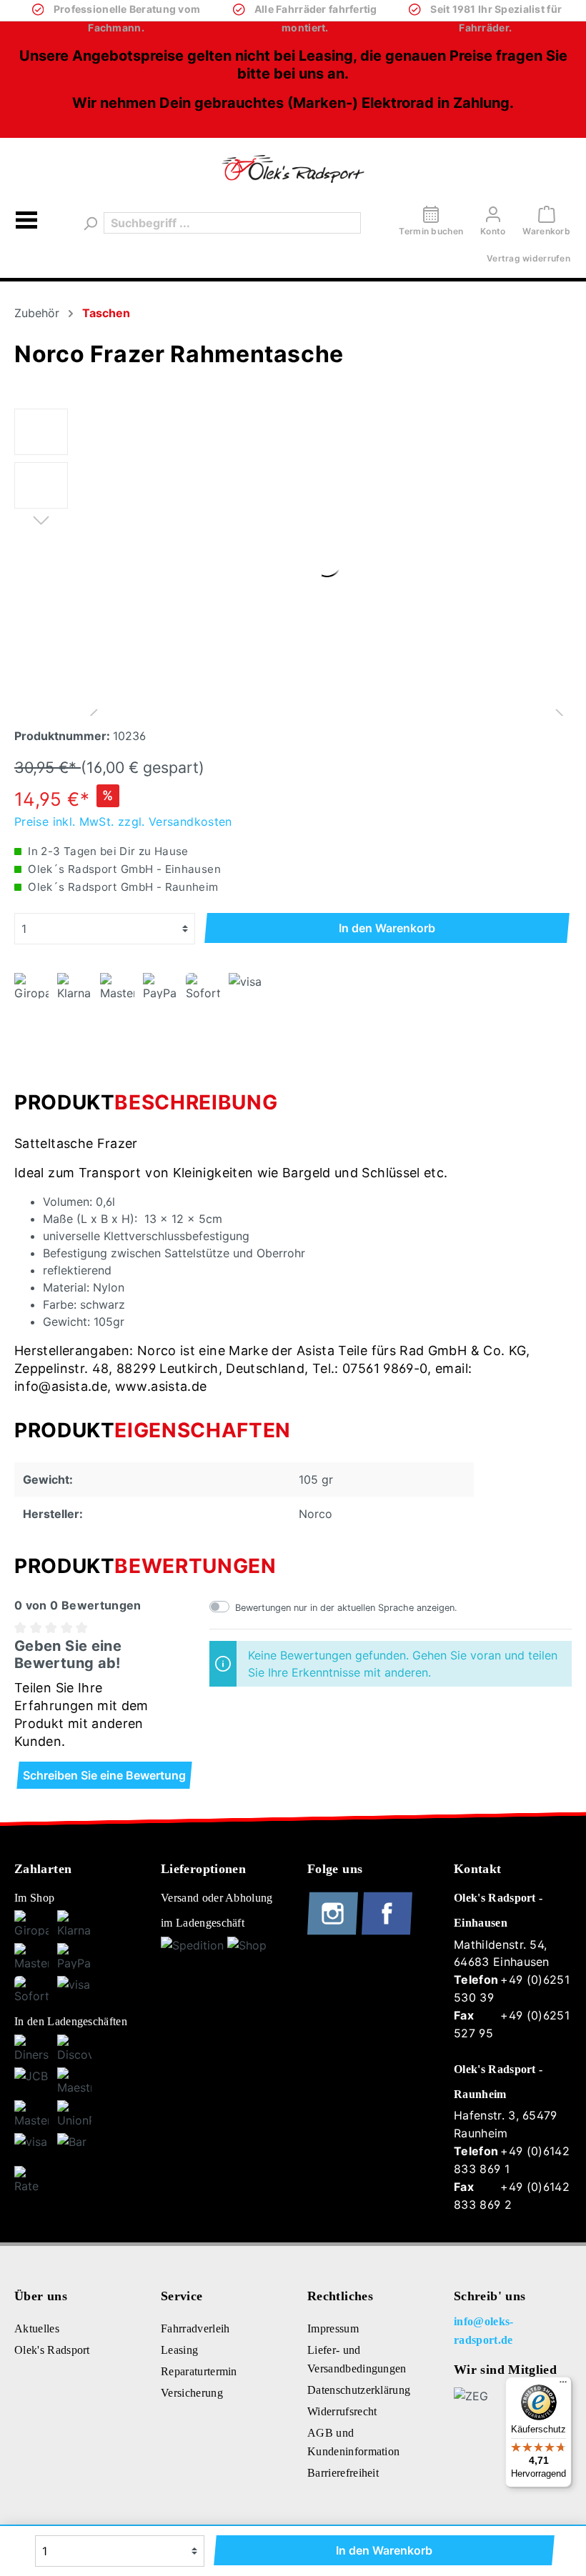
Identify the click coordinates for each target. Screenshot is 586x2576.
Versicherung (192, 2393)
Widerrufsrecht (342, 2411)
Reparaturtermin (199, 2371)
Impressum (333, 2328)
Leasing (179, 2350)
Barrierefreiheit (343, 2473)
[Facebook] (387, 1932)
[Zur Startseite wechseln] (293, 169)
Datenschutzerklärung (359, 2390)
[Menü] (26, 223)
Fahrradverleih (195, 2328)
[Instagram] (334, 1932)
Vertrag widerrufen (528, 258)
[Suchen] (89, 223)
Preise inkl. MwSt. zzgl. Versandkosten (123, 822)
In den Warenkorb (387, 928)
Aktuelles (37, 2328)
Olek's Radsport (52, 2350)
